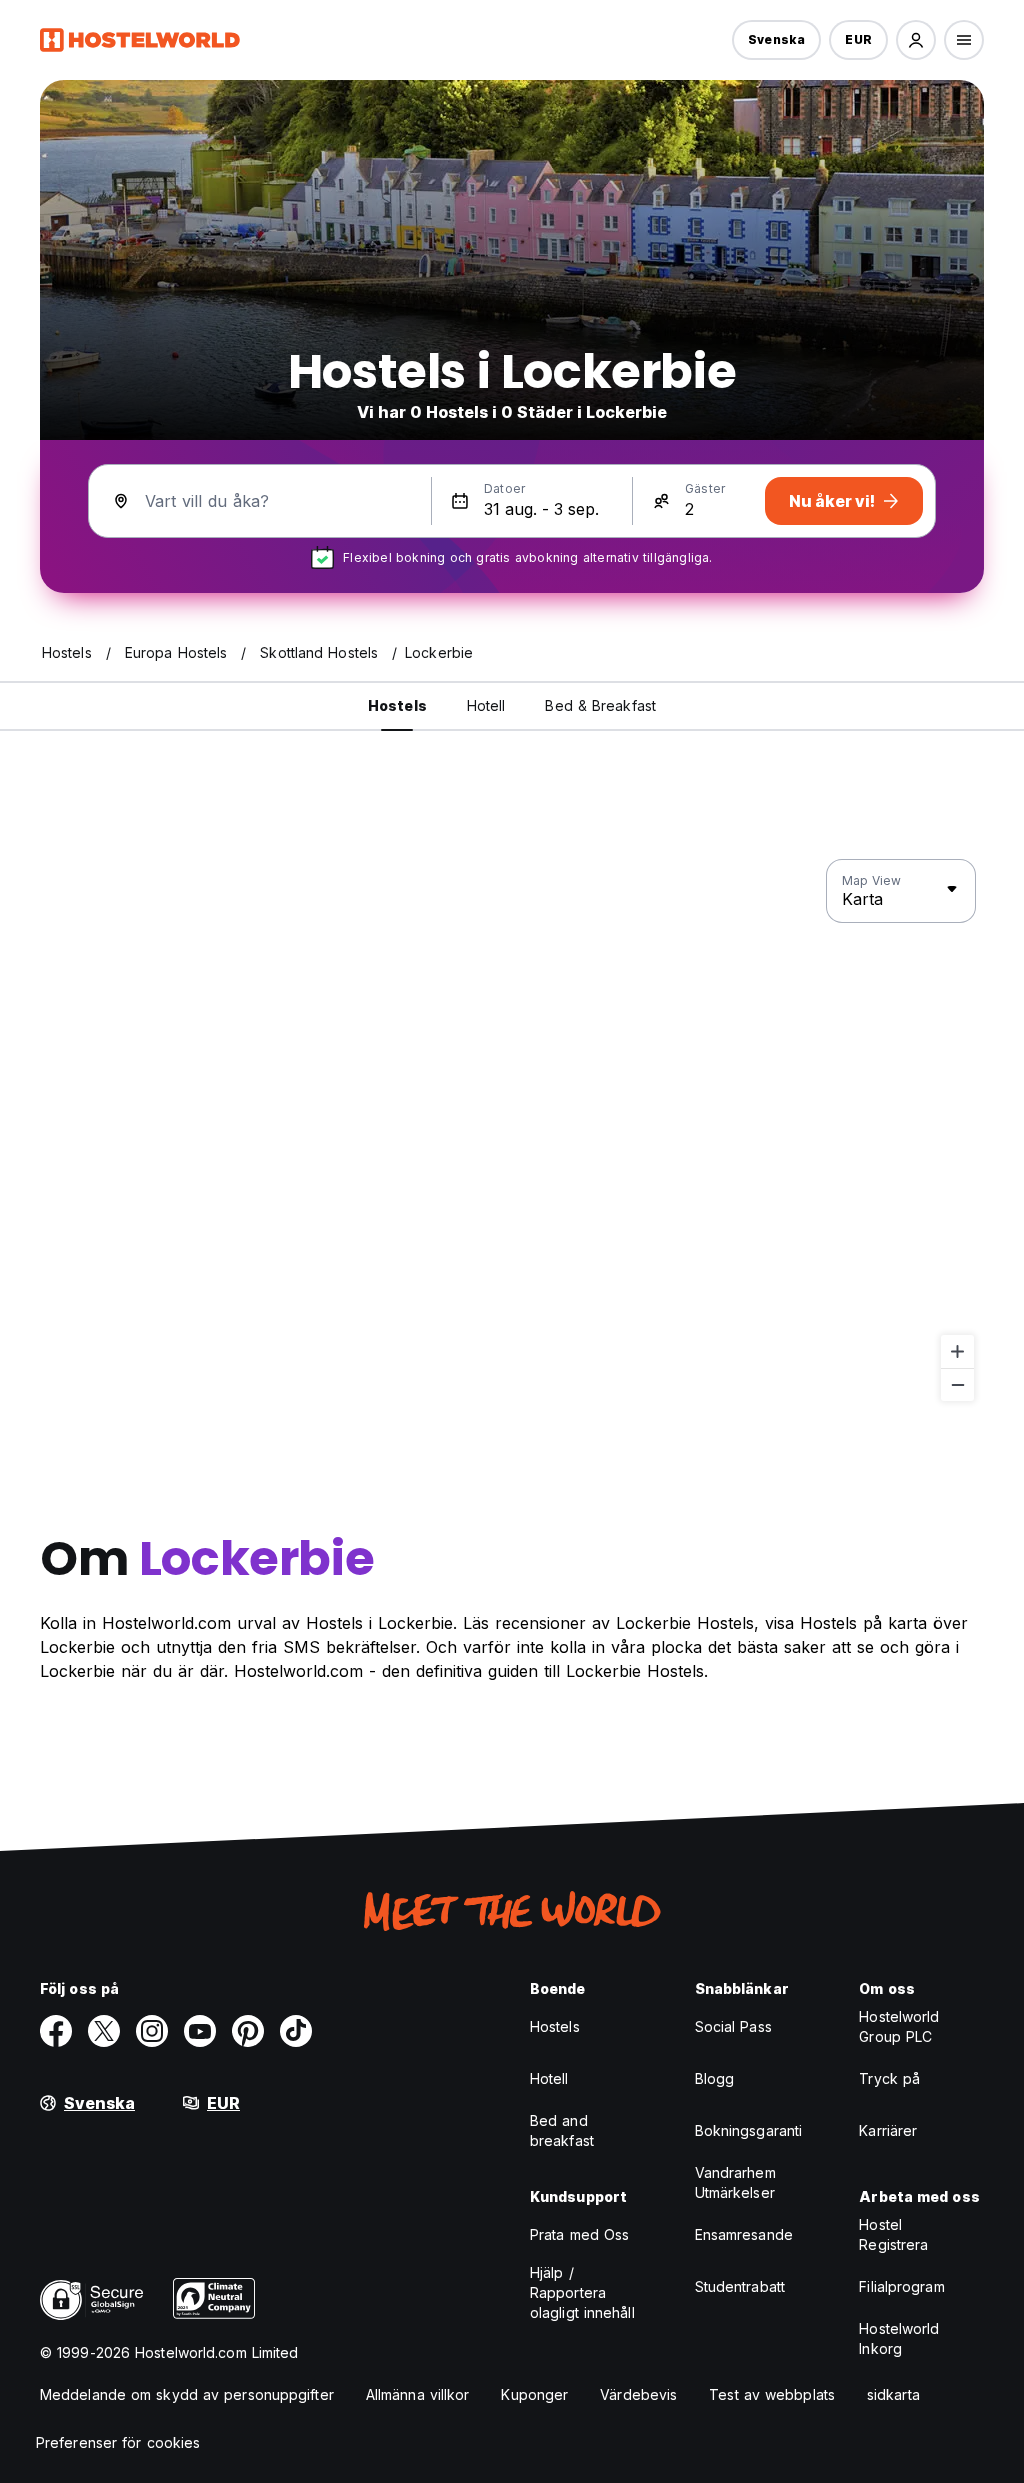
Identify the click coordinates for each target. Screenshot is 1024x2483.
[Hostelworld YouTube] (200, 2031)
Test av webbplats (772, 2394)
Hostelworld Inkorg (899, 2338)
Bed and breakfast (562, 2130)
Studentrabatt (740, 2286)
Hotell (549, 2078)
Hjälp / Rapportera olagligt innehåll (582, 2292)
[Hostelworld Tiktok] (296, 2031)
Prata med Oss (579, 2234)
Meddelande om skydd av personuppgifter (187, 2394)
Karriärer (888, 2130)
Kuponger (534, 2394)
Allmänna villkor (418, 2394)
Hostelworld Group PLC (899, 2026)
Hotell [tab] (486, 705)
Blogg (715, 2078)
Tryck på (889, 2078)
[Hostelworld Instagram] (152, 2031)
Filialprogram (901, 2286)
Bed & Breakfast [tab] (600, 705)
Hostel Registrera (893, 2234)
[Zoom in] (957, 1351)
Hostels (555, 2026)
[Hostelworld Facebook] (56, 2031)
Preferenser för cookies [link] (118, 2442)
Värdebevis (638, 2394)
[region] (512, 1131)
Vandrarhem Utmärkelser (735, 2182)
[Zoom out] (957, 1384)
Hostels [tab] (397, 705)
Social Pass (733, 2026)
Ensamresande (744, 2234)
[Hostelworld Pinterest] (248, 2031)
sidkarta (893, 2394)
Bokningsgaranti (749, 2130)
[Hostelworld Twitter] (104, 2031)
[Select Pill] (916, 40)
